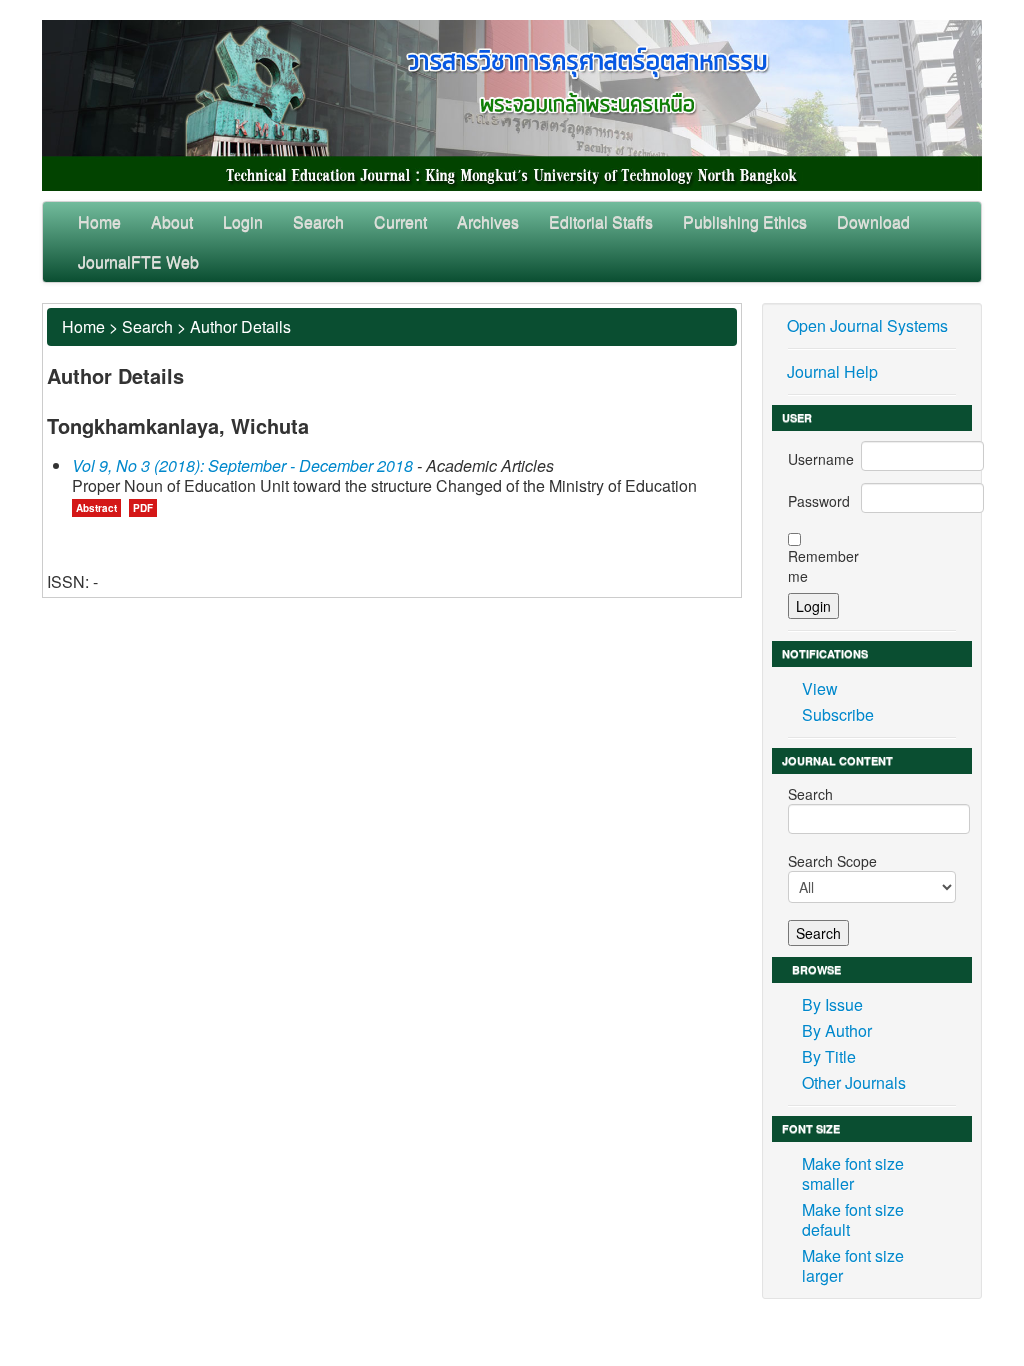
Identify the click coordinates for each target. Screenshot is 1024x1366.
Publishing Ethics (745, 221)
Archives (488, 221)
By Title (829, 1056)
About (172, 221)
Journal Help (832, 371)
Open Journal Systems (867, 325)
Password (819, 501)
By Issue (832, 1004)
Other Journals (854, 1082)
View (820, 688)
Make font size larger (853, 1265)
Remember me (823, 566)
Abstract (96, 508)
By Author (837, 1030)
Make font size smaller (853, 1173)
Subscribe (838, 714)
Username (821, 459)
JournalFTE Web (138, 261)
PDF (143, 508)
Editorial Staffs (601, 221)
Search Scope (832, 861)
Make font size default (853, 1219)
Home (99, 221)
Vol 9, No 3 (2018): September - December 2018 (242, 465)
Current (400, 221)
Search (318, 221)
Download (873, 221)
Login (243, 221)
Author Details (240, 326)
